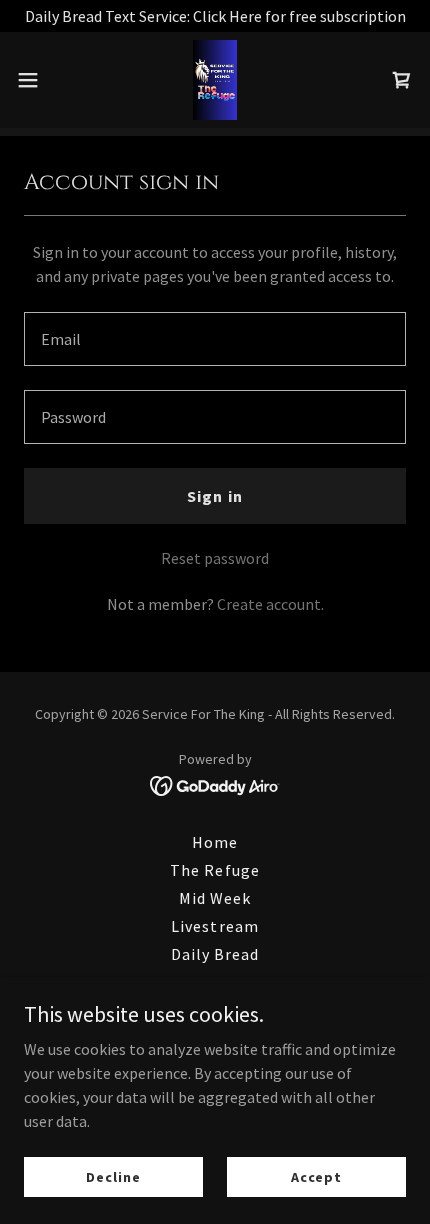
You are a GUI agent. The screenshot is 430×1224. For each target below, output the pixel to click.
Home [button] (215, 842)
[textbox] (215, 339)
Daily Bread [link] (215, 954)
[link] (214, 80)
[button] (39, 80)
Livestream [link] (214, 926)
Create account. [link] (270, 604)
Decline (113, 1176)
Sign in (214, 496)
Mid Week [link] (215, 898)
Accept (316, 1176)
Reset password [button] (215, 558)
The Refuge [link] (214, 870)
